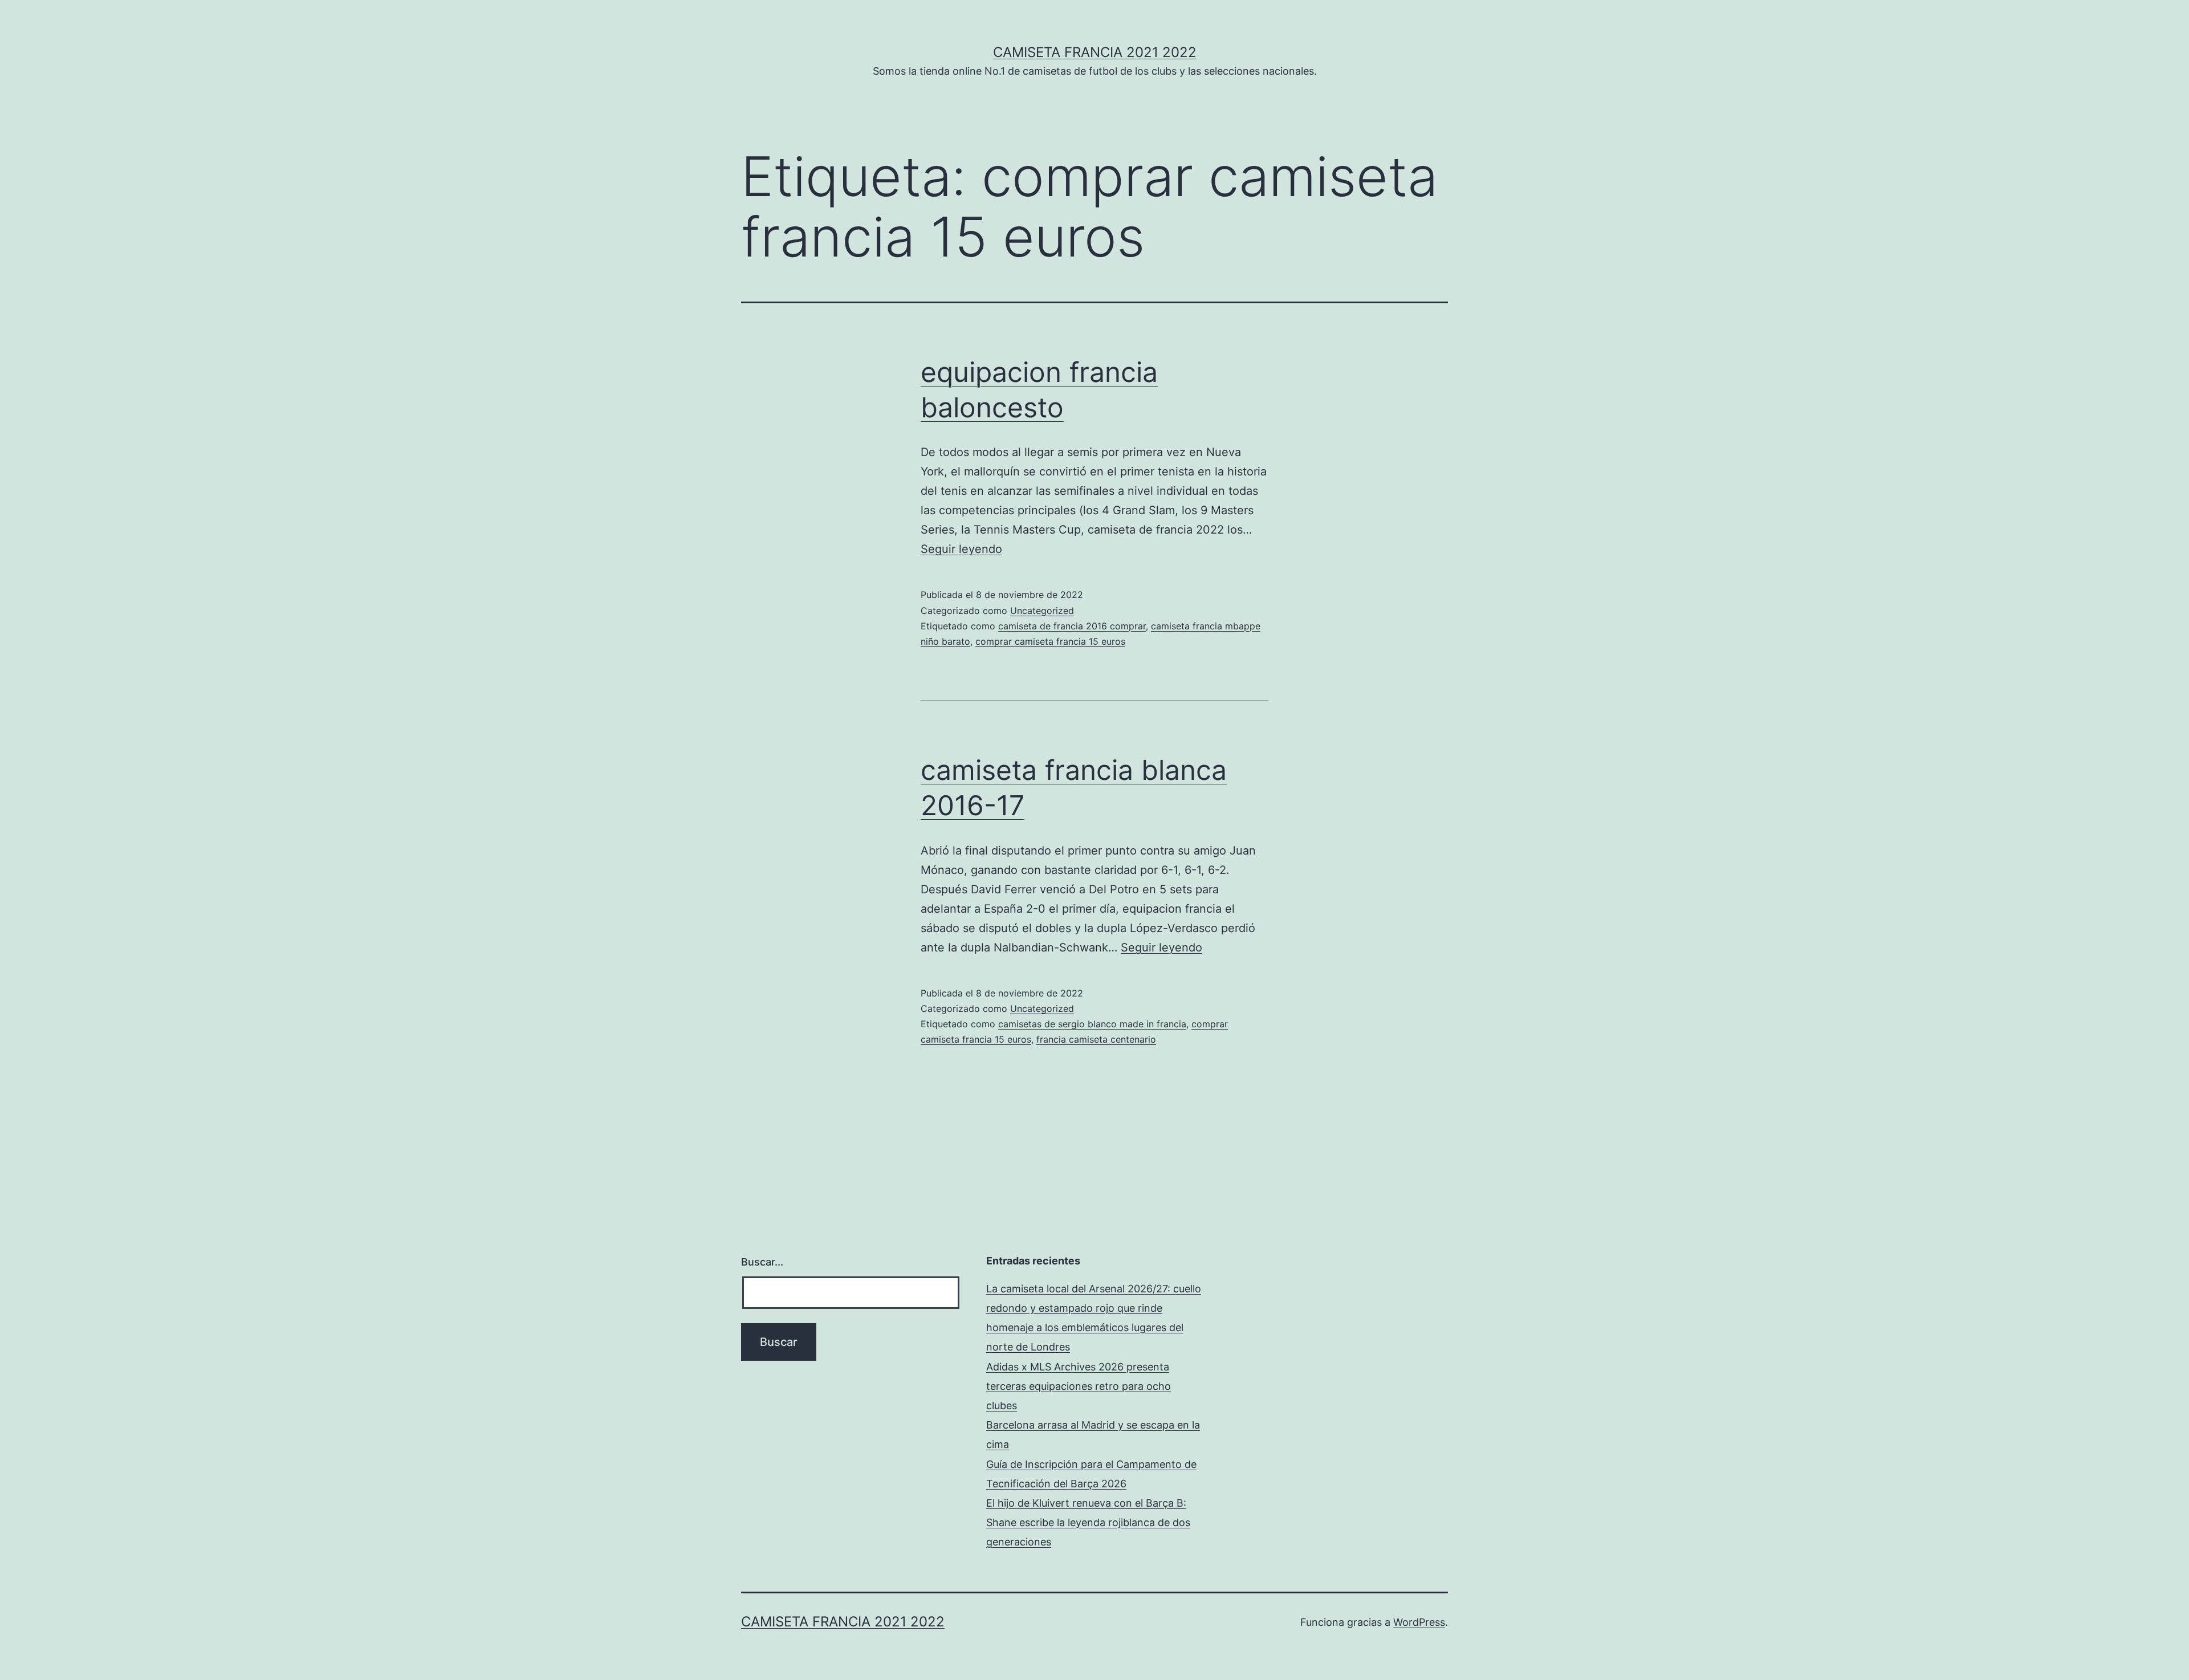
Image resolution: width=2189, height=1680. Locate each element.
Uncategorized (1042, 611)
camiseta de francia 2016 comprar (1072, 626)
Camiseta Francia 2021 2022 (1095, 52)
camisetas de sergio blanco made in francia (1092, 1024)
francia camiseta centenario (1096, 1039)
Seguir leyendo (961, 549)
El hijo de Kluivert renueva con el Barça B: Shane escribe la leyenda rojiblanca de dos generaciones (1088, 1522)
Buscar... (762, 1262)
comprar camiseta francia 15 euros (1050, 641)
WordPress (1419, 1622)
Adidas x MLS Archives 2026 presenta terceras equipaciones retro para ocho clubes (1079, 1386)
